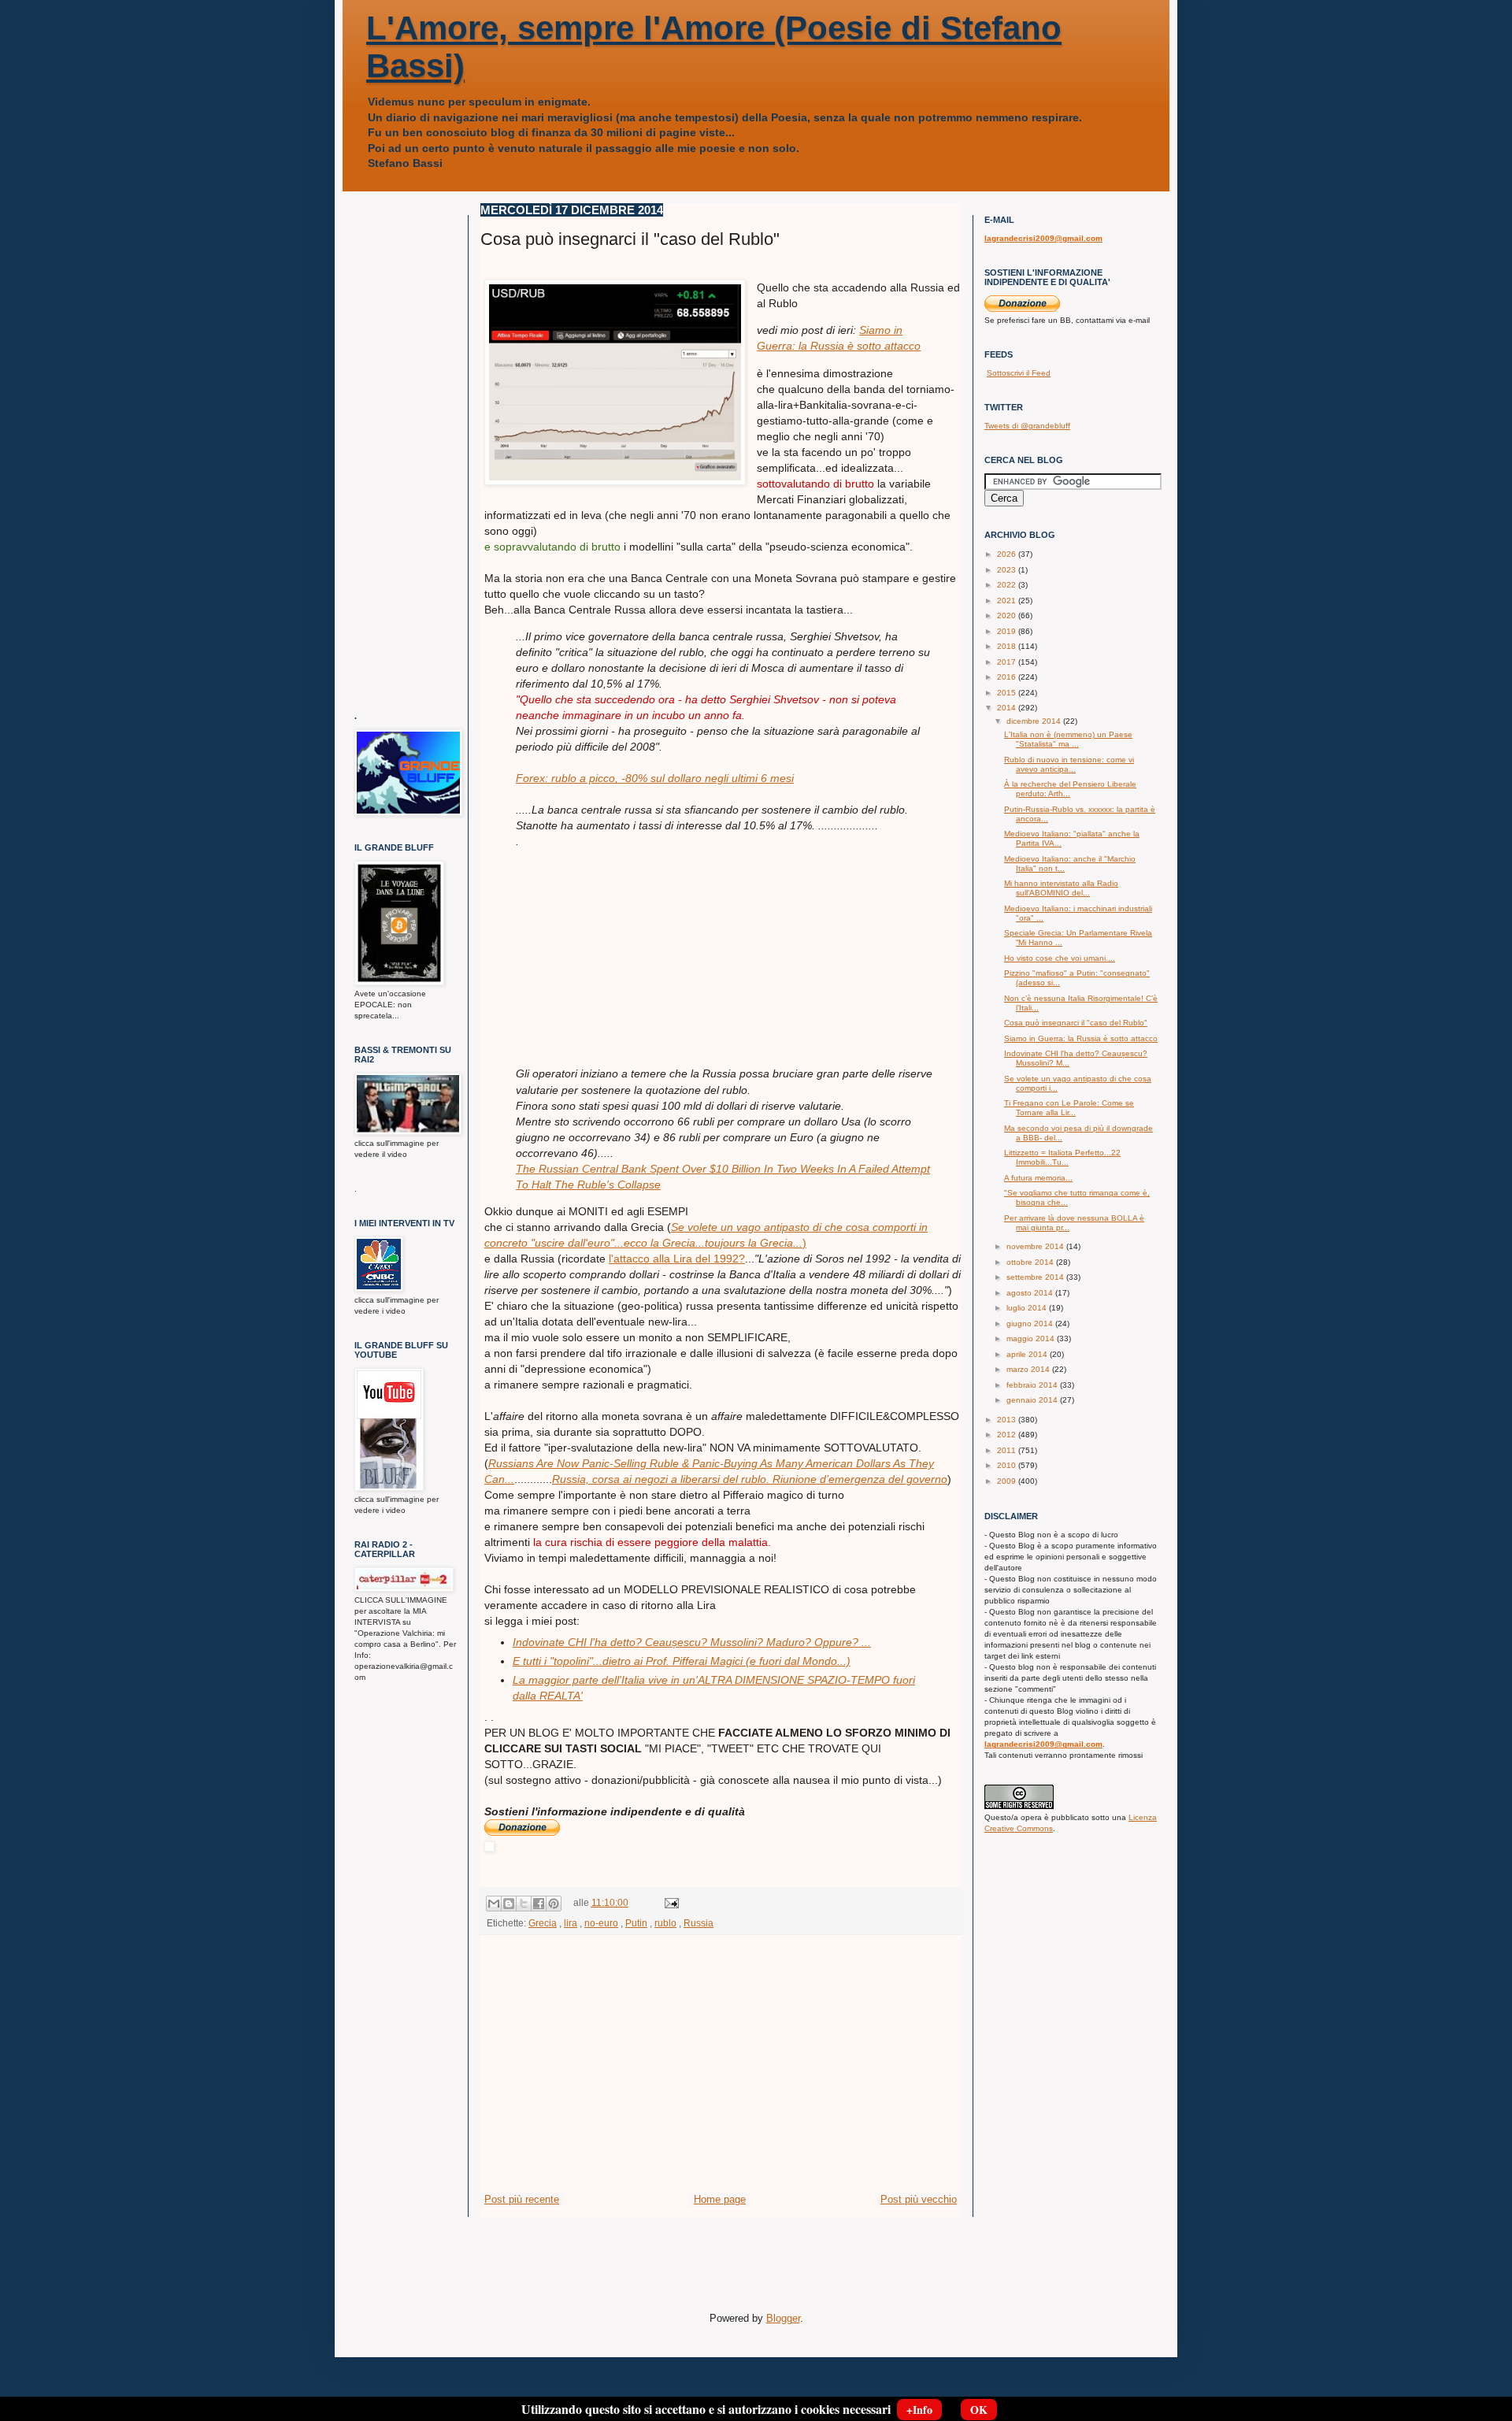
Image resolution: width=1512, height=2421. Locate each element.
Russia (699, 1923)
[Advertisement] (634, 947)
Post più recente (522, 2199)
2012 (1008, 1435)
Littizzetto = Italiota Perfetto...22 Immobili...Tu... (1062, 1157)
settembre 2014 (1036, 1277)
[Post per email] (669, 1902)
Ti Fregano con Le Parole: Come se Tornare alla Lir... (1069, 1108)
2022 (1008, 585)
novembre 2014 (1036, 1246)
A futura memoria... (1038, 1178)
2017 (1008, 662)
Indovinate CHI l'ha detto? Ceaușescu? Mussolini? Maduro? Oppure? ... (692, 1642)
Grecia (543, 1923)
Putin (636, 1923)
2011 (1008, 1450)
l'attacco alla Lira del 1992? (677, 1259)
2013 (1008, 1420)
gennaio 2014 (1033, 1400)
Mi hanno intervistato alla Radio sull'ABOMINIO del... (1061, 888)
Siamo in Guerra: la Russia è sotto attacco (1081, 1038)
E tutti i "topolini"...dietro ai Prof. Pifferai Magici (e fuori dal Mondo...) (682, 1661)
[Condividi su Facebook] (539, 1904)
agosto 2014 (1031, 1293)
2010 (1008, 1465)
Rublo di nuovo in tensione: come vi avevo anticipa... (1069, 764)
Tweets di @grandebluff (1027, 426)
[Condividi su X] (524, 1904)
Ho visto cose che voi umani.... (1060, 958)
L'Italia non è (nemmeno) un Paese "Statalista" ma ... (1068, 739)
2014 (1008, 708)
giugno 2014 (1031, 1324)
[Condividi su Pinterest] (554, 1904)
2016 (1008, 677)
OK (979, 2410)
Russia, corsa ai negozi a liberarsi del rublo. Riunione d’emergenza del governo (750, 1479)
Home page (720, 2199)
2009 (1008, 1481)
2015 (1008, 693)
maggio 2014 (1032, 1338)
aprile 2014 (1028, 1354)
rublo (665, 1923)
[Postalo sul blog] (509, 1904)
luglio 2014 (1028, 1308)
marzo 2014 (1029, 1369)
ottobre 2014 (1031, 1262)
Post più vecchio (919, 2199)
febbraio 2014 (1033, 1385)
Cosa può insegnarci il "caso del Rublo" (1076, 1023)
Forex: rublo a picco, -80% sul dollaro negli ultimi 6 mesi (655, 778)
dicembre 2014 (1035, 721)
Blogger (783, 2318)
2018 (1008, 646)
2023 (1008, 570)
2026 (1008, 554)
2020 (1008, 615)
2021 (1008, 601)
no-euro (601, 1923)
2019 (1008, 631)
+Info (919, 2410)
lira (571, 1923)
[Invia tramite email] (494, 1904)
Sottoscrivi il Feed (1019, 373)
